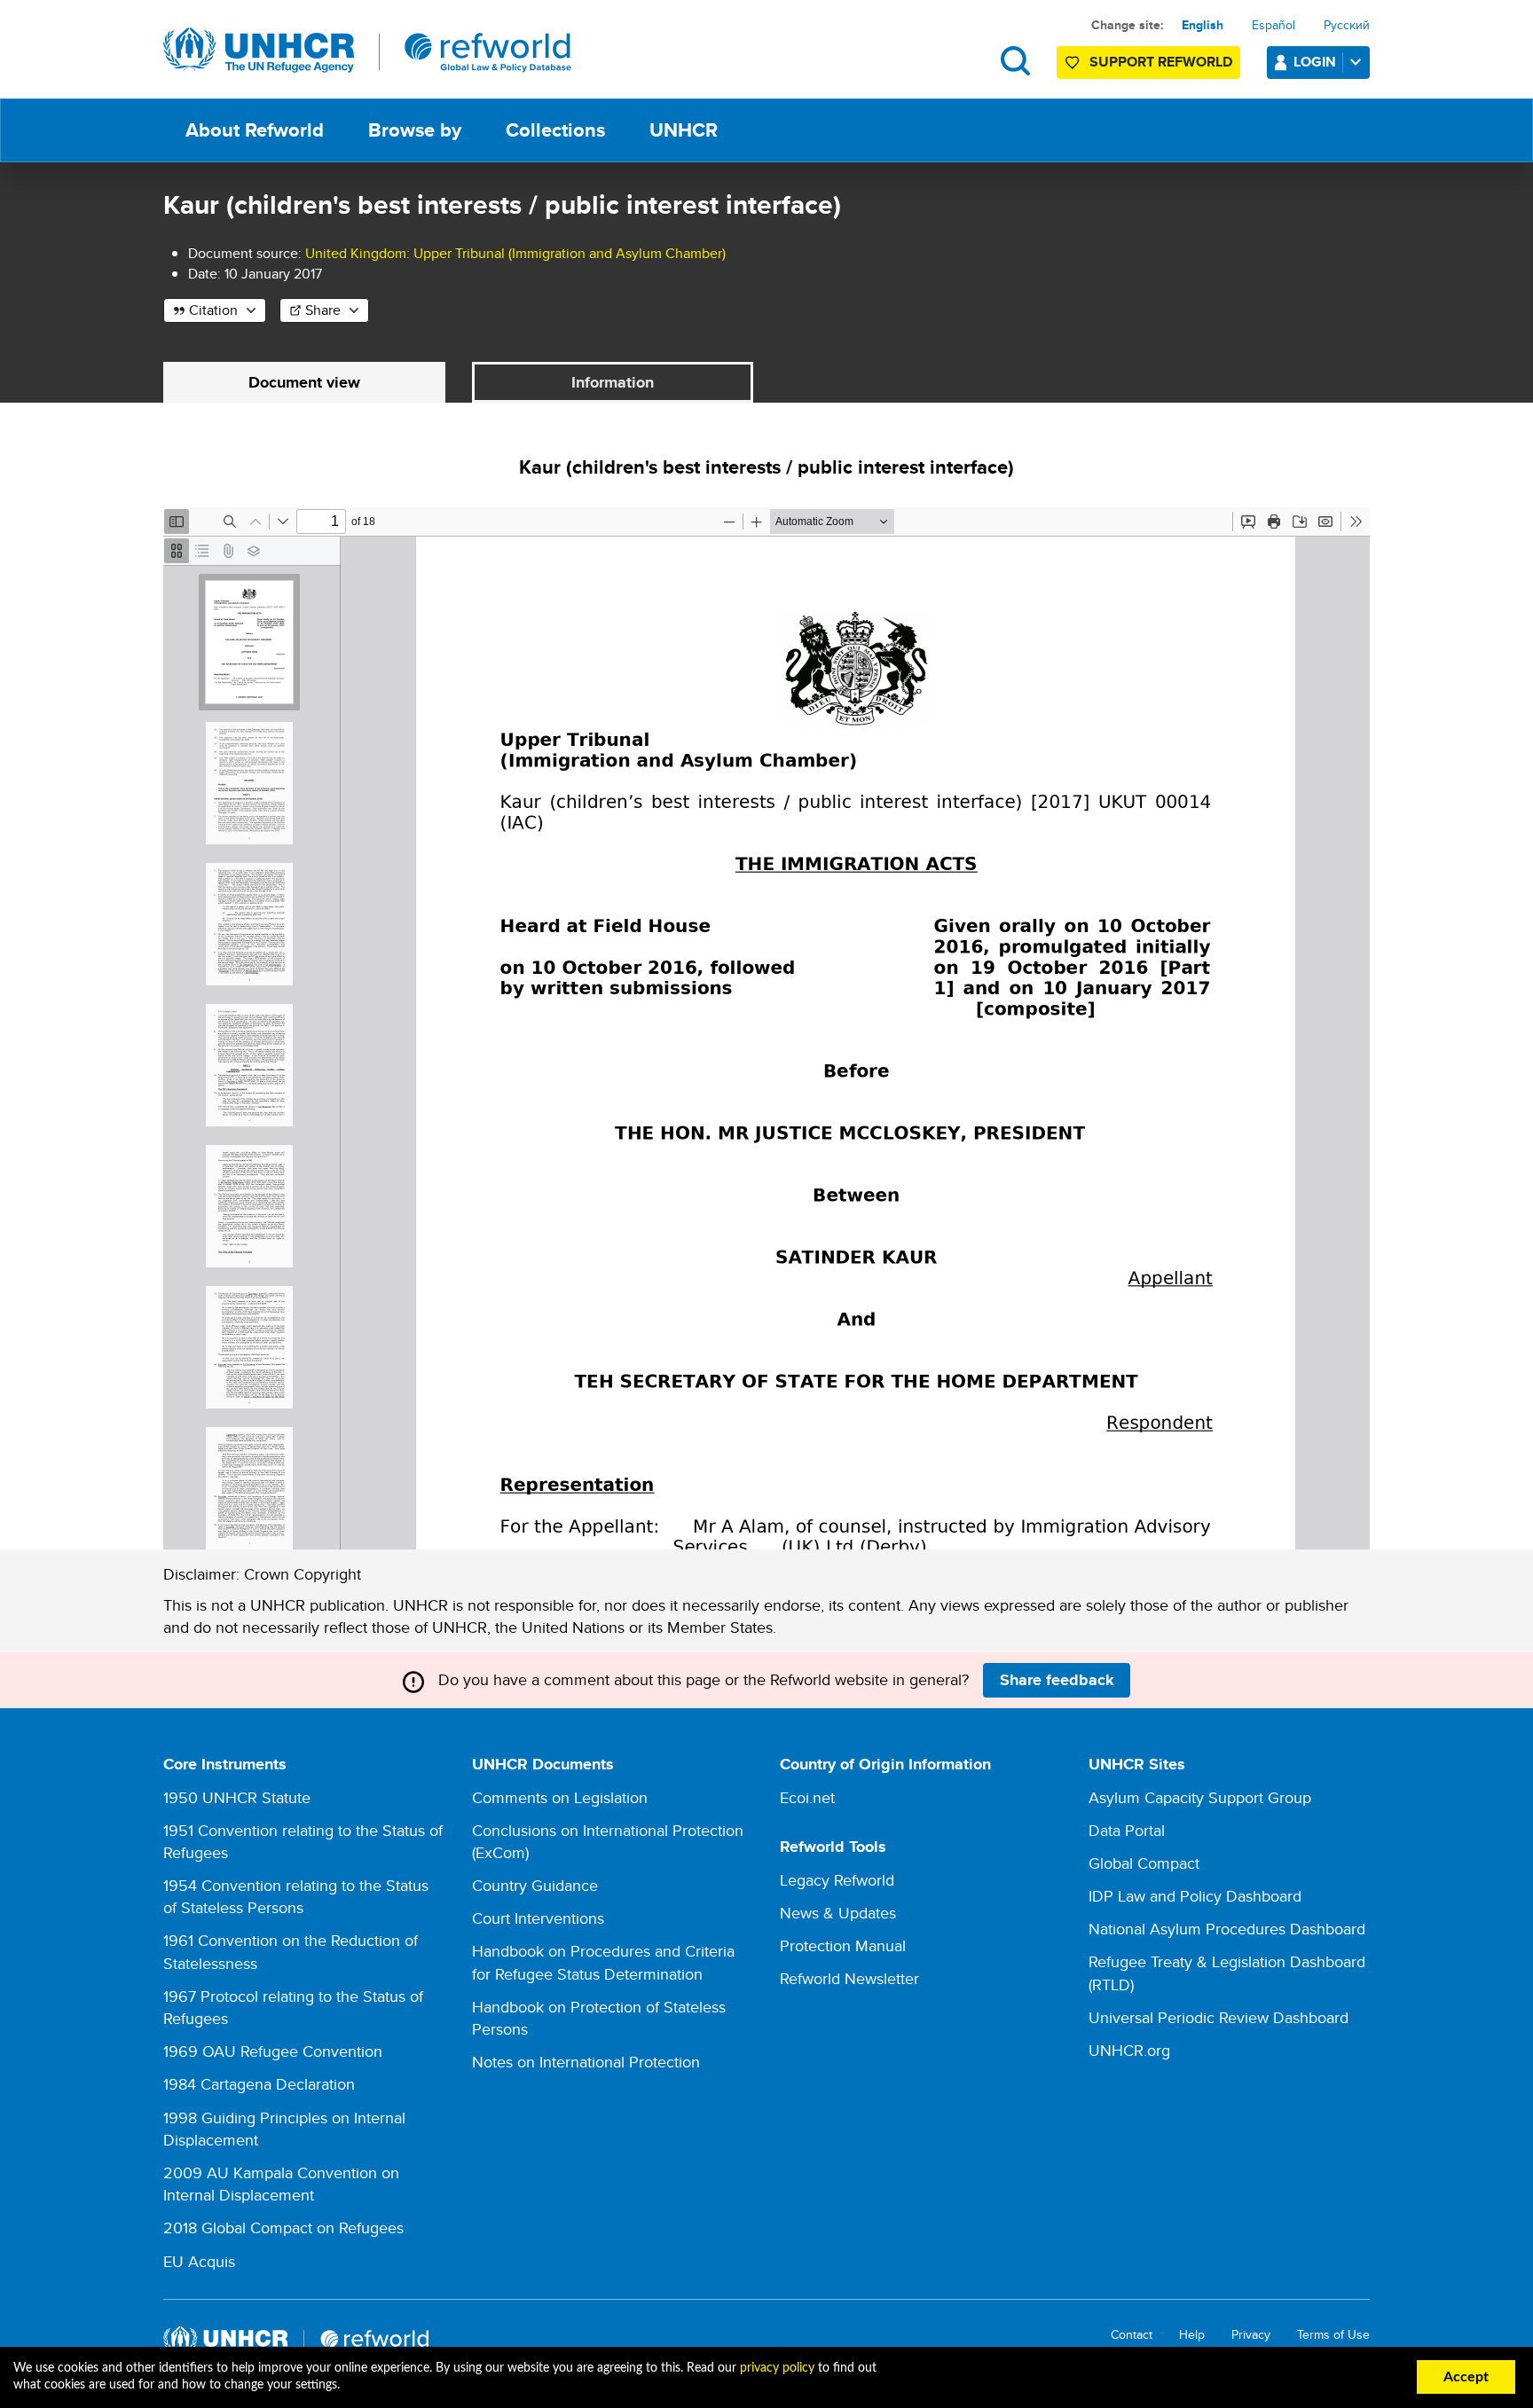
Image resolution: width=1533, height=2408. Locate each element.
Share (323, 310)
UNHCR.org (1129, 2050)
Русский (1347, 25)
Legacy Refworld (837, 1880)
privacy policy (777, 2368)
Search (1015, 61)
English (1203, 25)
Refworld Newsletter (849, 1978)
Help (1192, 2335)
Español (1274, 25)
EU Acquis (199, 2261)
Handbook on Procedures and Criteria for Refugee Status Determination (603, 1962)
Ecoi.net (807, 1797)
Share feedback (1057, 1680)
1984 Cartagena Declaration (259, 2084)
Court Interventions (538, 1918)
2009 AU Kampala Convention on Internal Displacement (281, 2184)
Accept (1466, 2377)
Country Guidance (535, 1885)
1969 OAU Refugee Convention (273, 2051)
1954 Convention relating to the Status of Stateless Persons (296, 1896)
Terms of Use (1333, 2335)
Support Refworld (1161, 62)
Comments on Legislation (560, 1797)
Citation (213, 310)
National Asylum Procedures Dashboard (1227, 1929)
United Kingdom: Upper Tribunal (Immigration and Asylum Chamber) (515, 253)
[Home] (367, 51)
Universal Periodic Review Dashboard (1219, 2017)
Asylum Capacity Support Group (1200, 1797)
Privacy (1251, 2335)
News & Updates (838, 1913)
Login (1315, 62)
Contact (1132, 2335)
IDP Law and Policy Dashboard (1195, 1896)
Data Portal (1127, 1830)
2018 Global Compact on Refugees (283, 2228)
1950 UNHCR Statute (237, 1797)
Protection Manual (843, 1945)
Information (613, 382)
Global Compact (1144, 1863)
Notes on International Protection (586, 2062)
